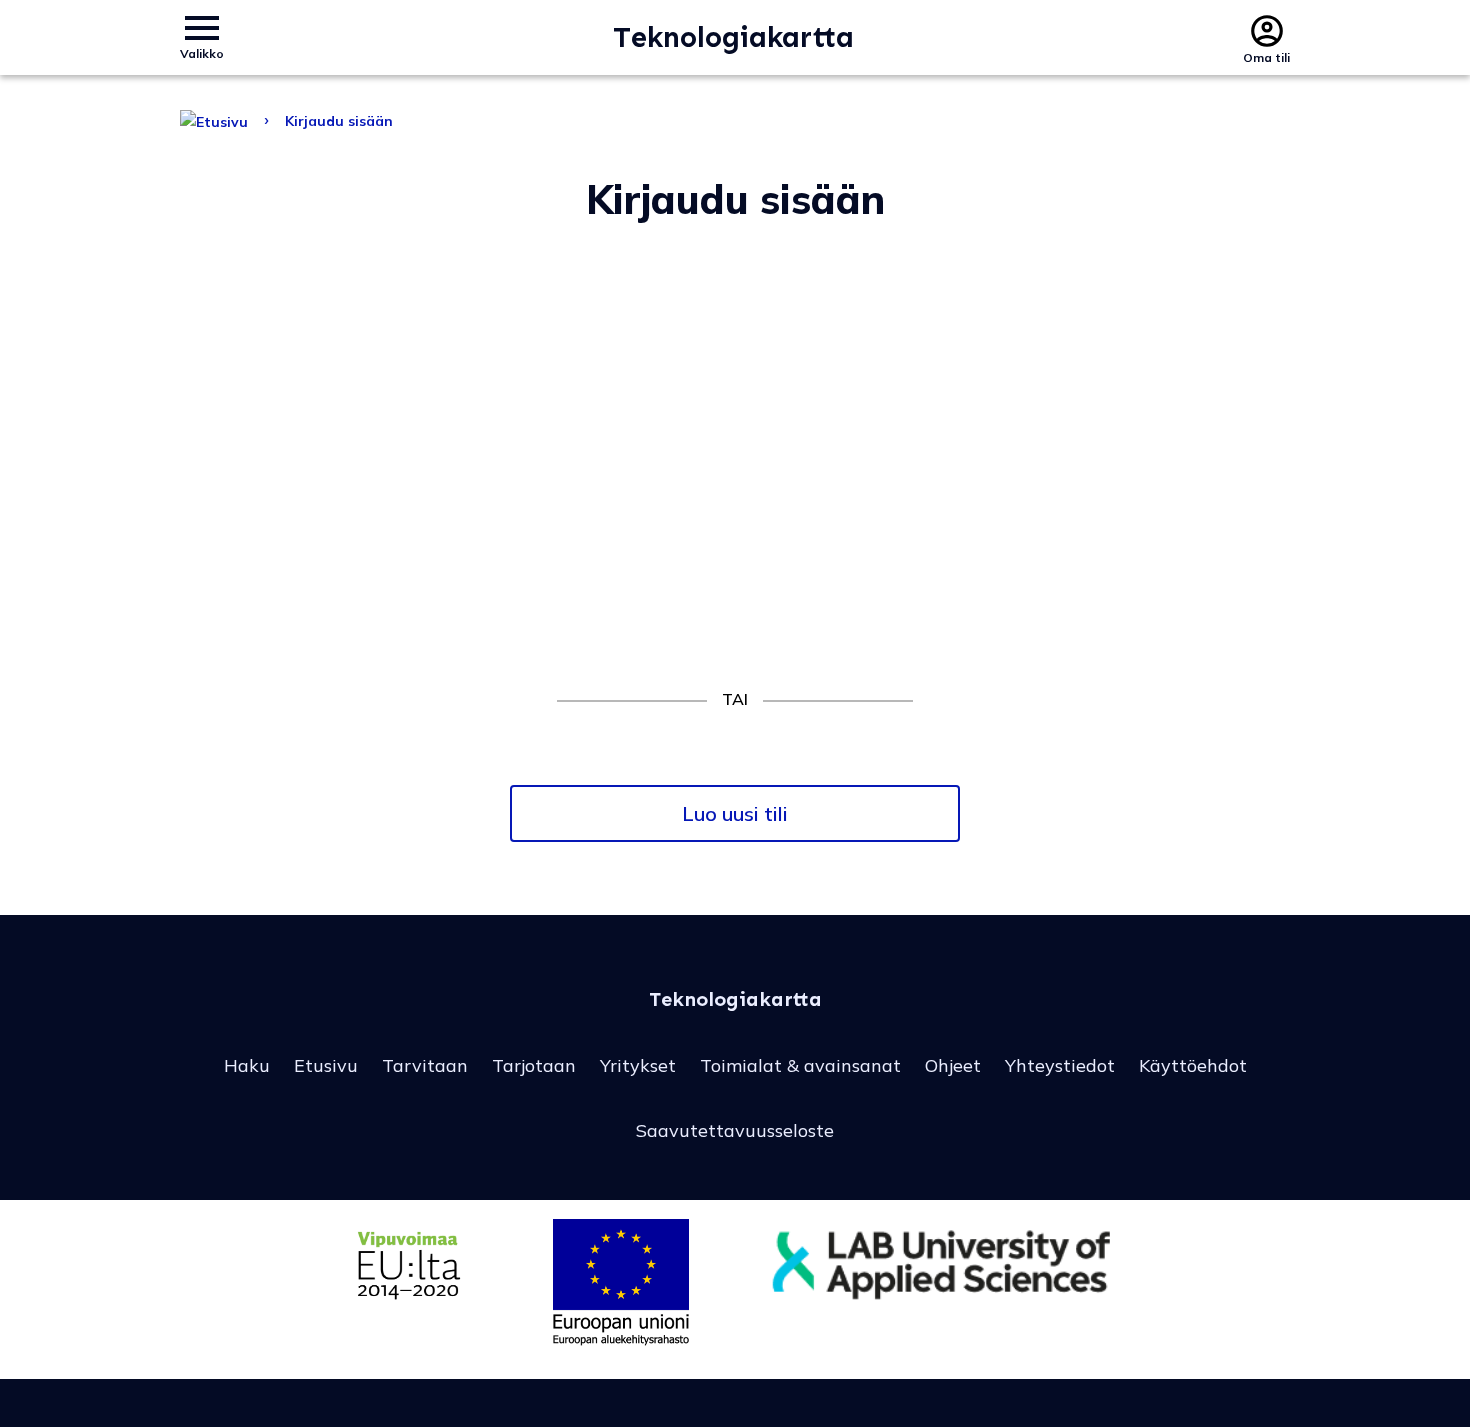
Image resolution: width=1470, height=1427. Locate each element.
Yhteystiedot (1060, 1065)
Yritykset (638, 1065)
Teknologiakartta (733, 37)
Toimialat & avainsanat (800, 1065)
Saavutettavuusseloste (735, 1130)
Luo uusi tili (735, 813)
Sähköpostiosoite (493, 315)
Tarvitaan (425, 1065)
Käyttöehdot (1193, 1065)
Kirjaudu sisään (339, 121)
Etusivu (326, 1065)
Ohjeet (953, 1065)
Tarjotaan (534, 1065)
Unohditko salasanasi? (735, 604)
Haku (247, 1065)
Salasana (459, 412)
